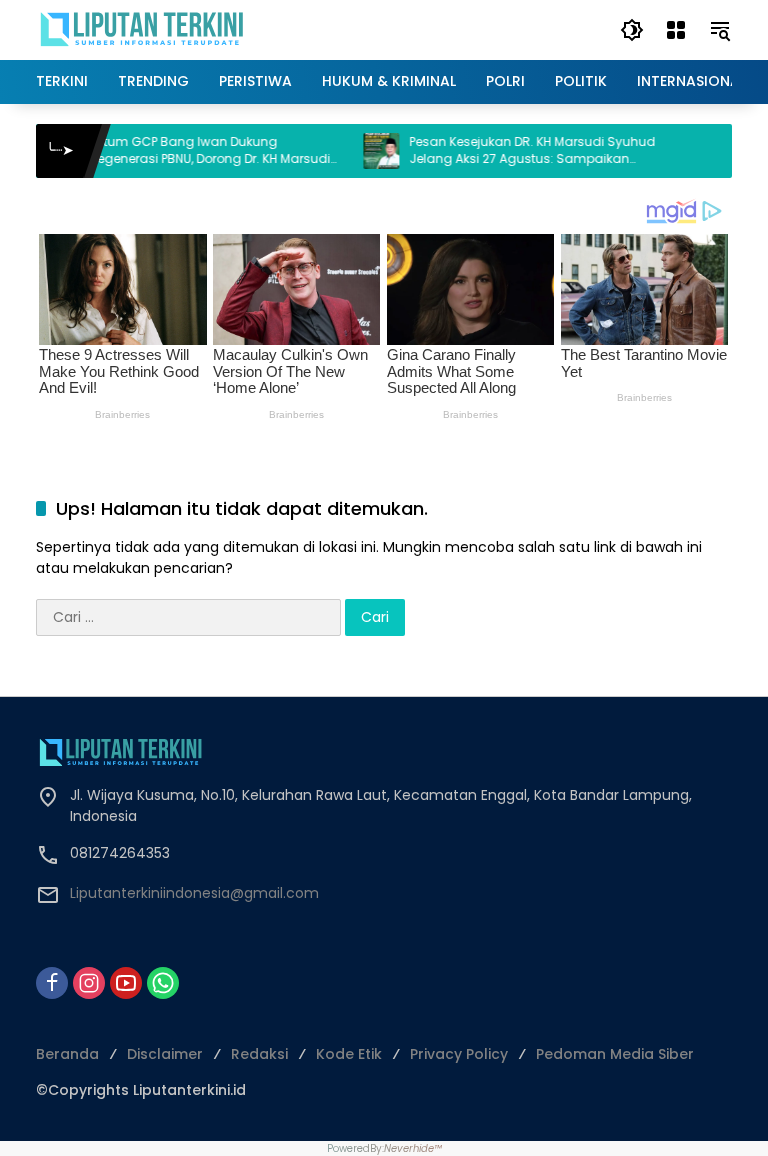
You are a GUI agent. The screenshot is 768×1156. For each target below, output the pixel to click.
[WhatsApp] (163, 983)
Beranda (67, 1054)
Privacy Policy (459, 1054)
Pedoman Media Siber (615, 1054)
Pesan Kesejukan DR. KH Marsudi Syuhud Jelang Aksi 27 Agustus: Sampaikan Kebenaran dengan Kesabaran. (504, 151)
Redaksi (259, 1054)
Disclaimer (165, 1054)
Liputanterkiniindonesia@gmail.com (194, 893)
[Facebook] (52, 983)
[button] (632, 30)
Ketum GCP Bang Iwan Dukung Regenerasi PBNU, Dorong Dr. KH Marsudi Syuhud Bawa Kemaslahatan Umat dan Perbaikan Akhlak (185, 151)
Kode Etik (349, 1054)
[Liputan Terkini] (143, 29)
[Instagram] (89, 983)
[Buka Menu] (676, 30)
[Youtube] (126, 983)
